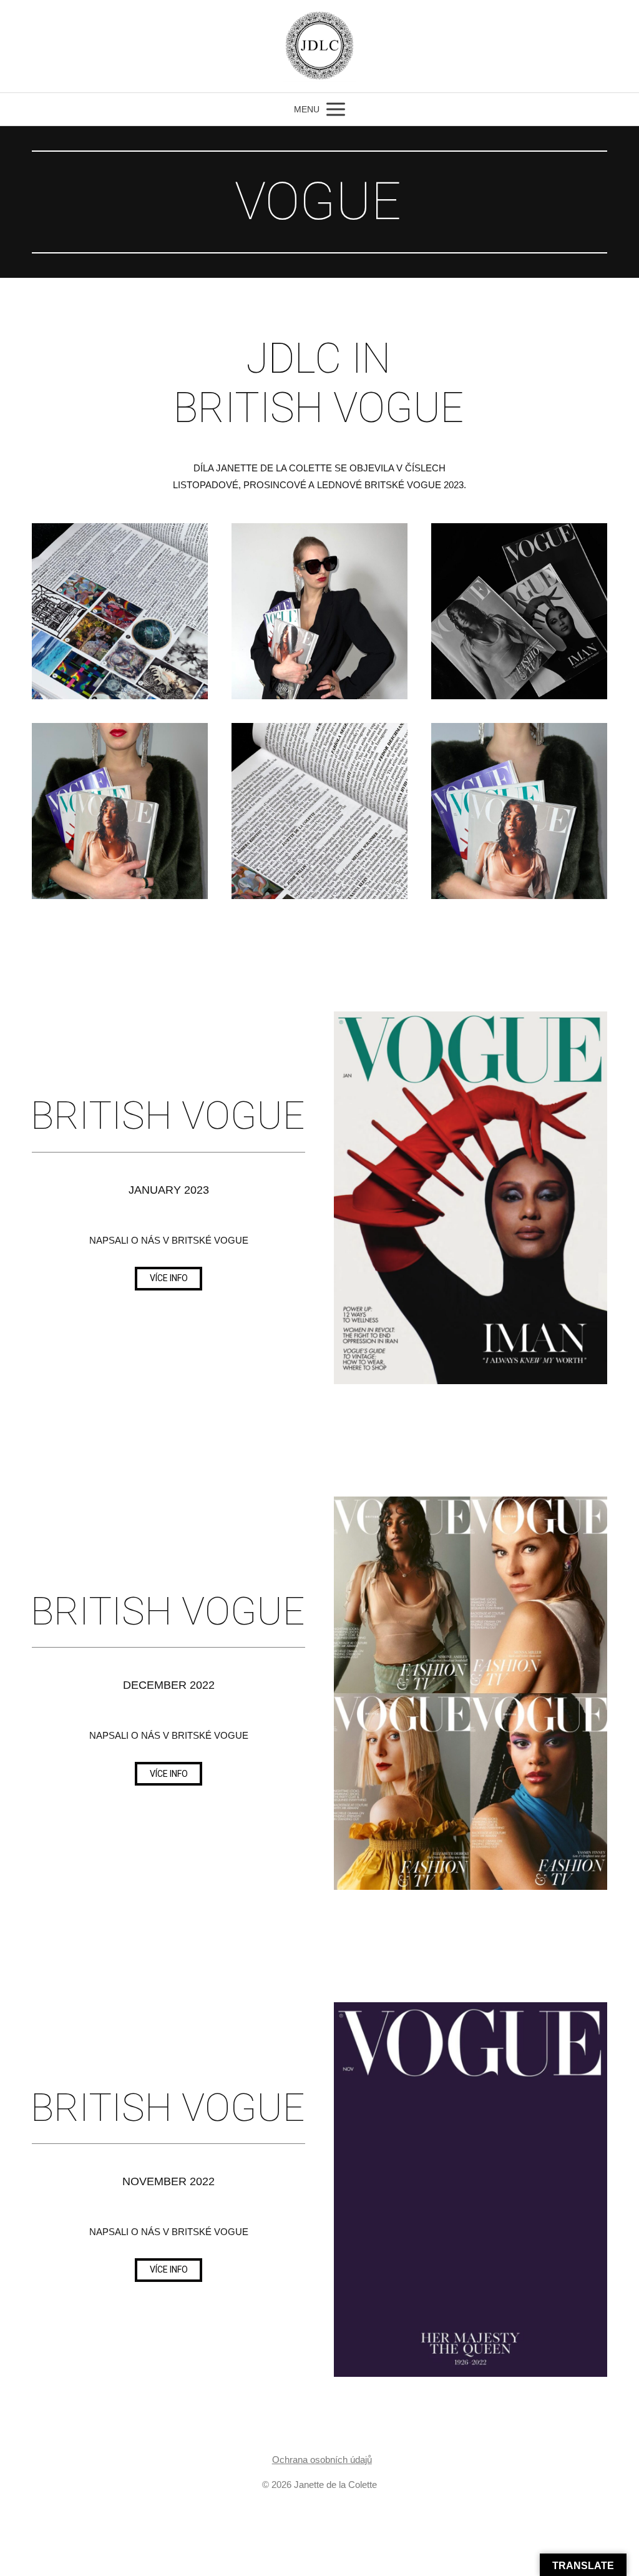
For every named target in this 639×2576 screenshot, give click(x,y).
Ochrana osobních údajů (322, 2460)
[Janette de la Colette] (319, 46)
